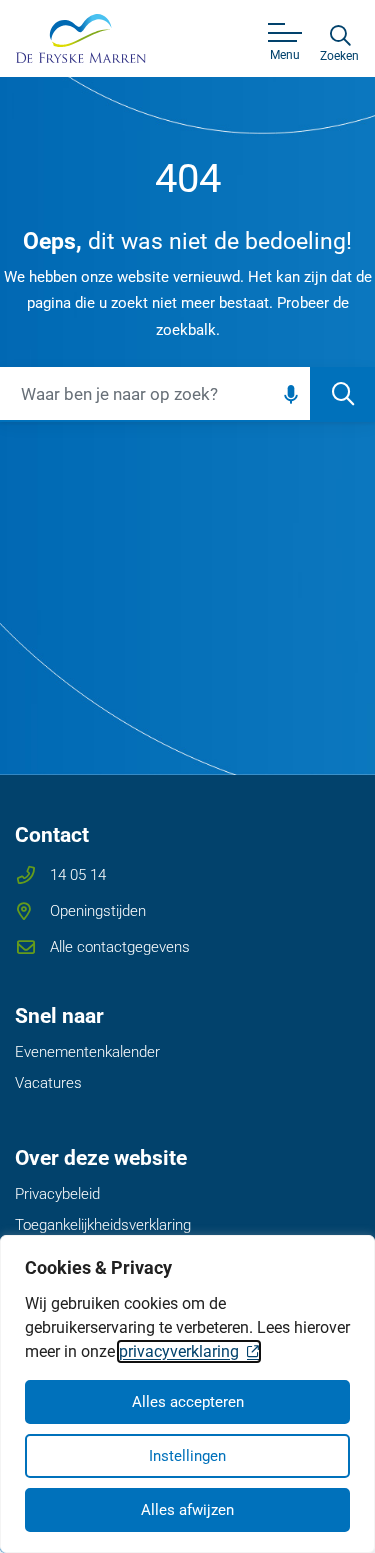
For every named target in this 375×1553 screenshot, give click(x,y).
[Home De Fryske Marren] (81, 38)
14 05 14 (78, 875)
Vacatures (48, 1083)
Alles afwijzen (187, 1510)
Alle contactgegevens (120, 947)
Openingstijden (98, 911)
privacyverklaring (179, 1351)
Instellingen (187, 1456)
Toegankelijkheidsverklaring (103, 1225)
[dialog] (187, 1394)
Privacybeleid (57, 1194)
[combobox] (187, 394)
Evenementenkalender (87, 1052)
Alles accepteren (188, 1402)
